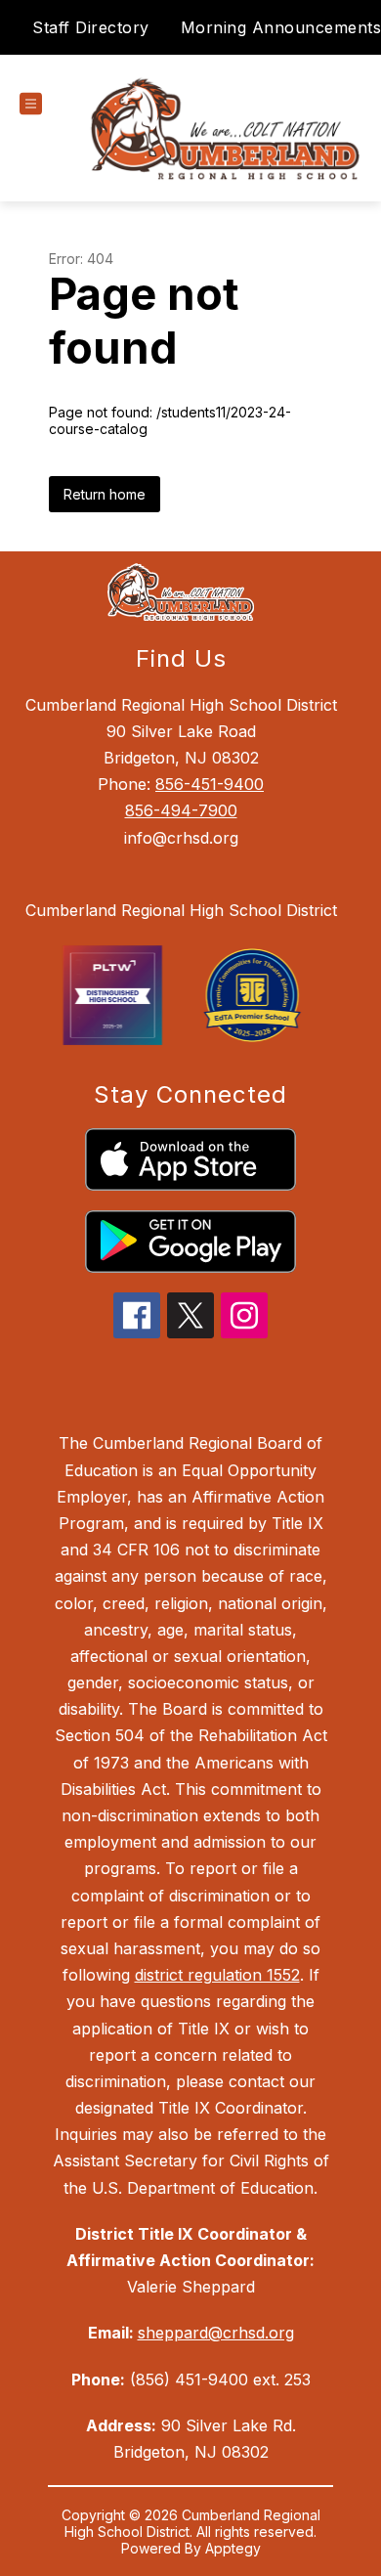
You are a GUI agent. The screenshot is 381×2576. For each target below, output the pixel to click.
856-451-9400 (210, 784)
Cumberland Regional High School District (181, 910)
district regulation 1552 (217, 1975)
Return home (105, 494)
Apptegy (233, 2548)
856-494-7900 (181, 810)
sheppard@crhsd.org (216, 2333)
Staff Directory (91, 27)
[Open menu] (31, 104)
